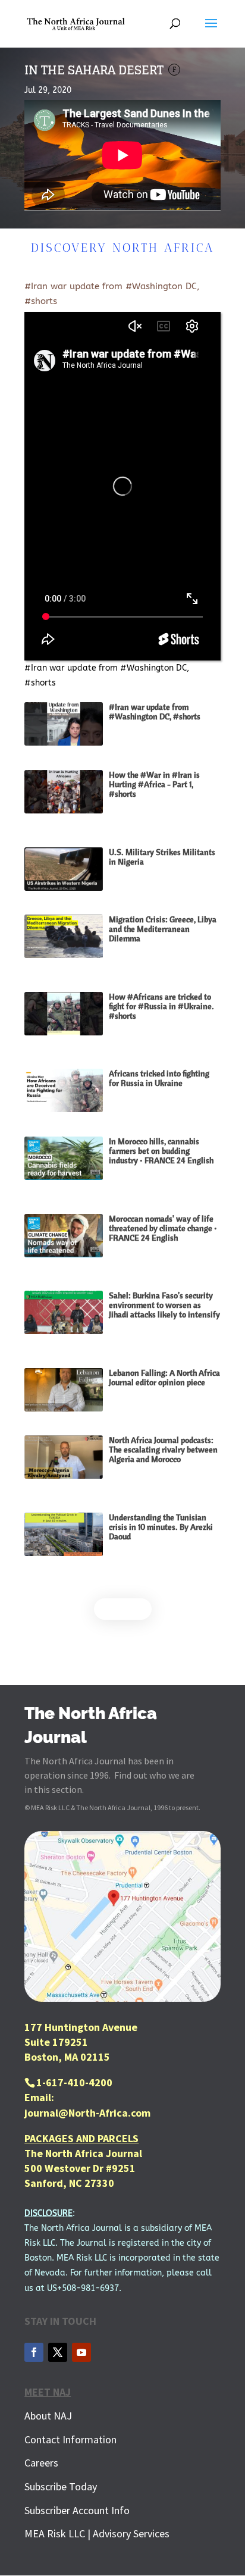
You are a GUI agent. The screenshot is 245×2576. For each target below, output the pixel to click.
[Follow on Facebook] (34, 2352)
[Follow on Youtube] (81, 2352)
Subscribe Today (61, 2486)
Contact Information (70, 2439)
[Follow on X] (58, 2352)
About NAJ (48, 2416)
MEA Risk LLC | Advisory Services (97, 2533)
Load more (123, 1609)
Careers (41, 2463)
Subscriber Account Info (77, 2510)
